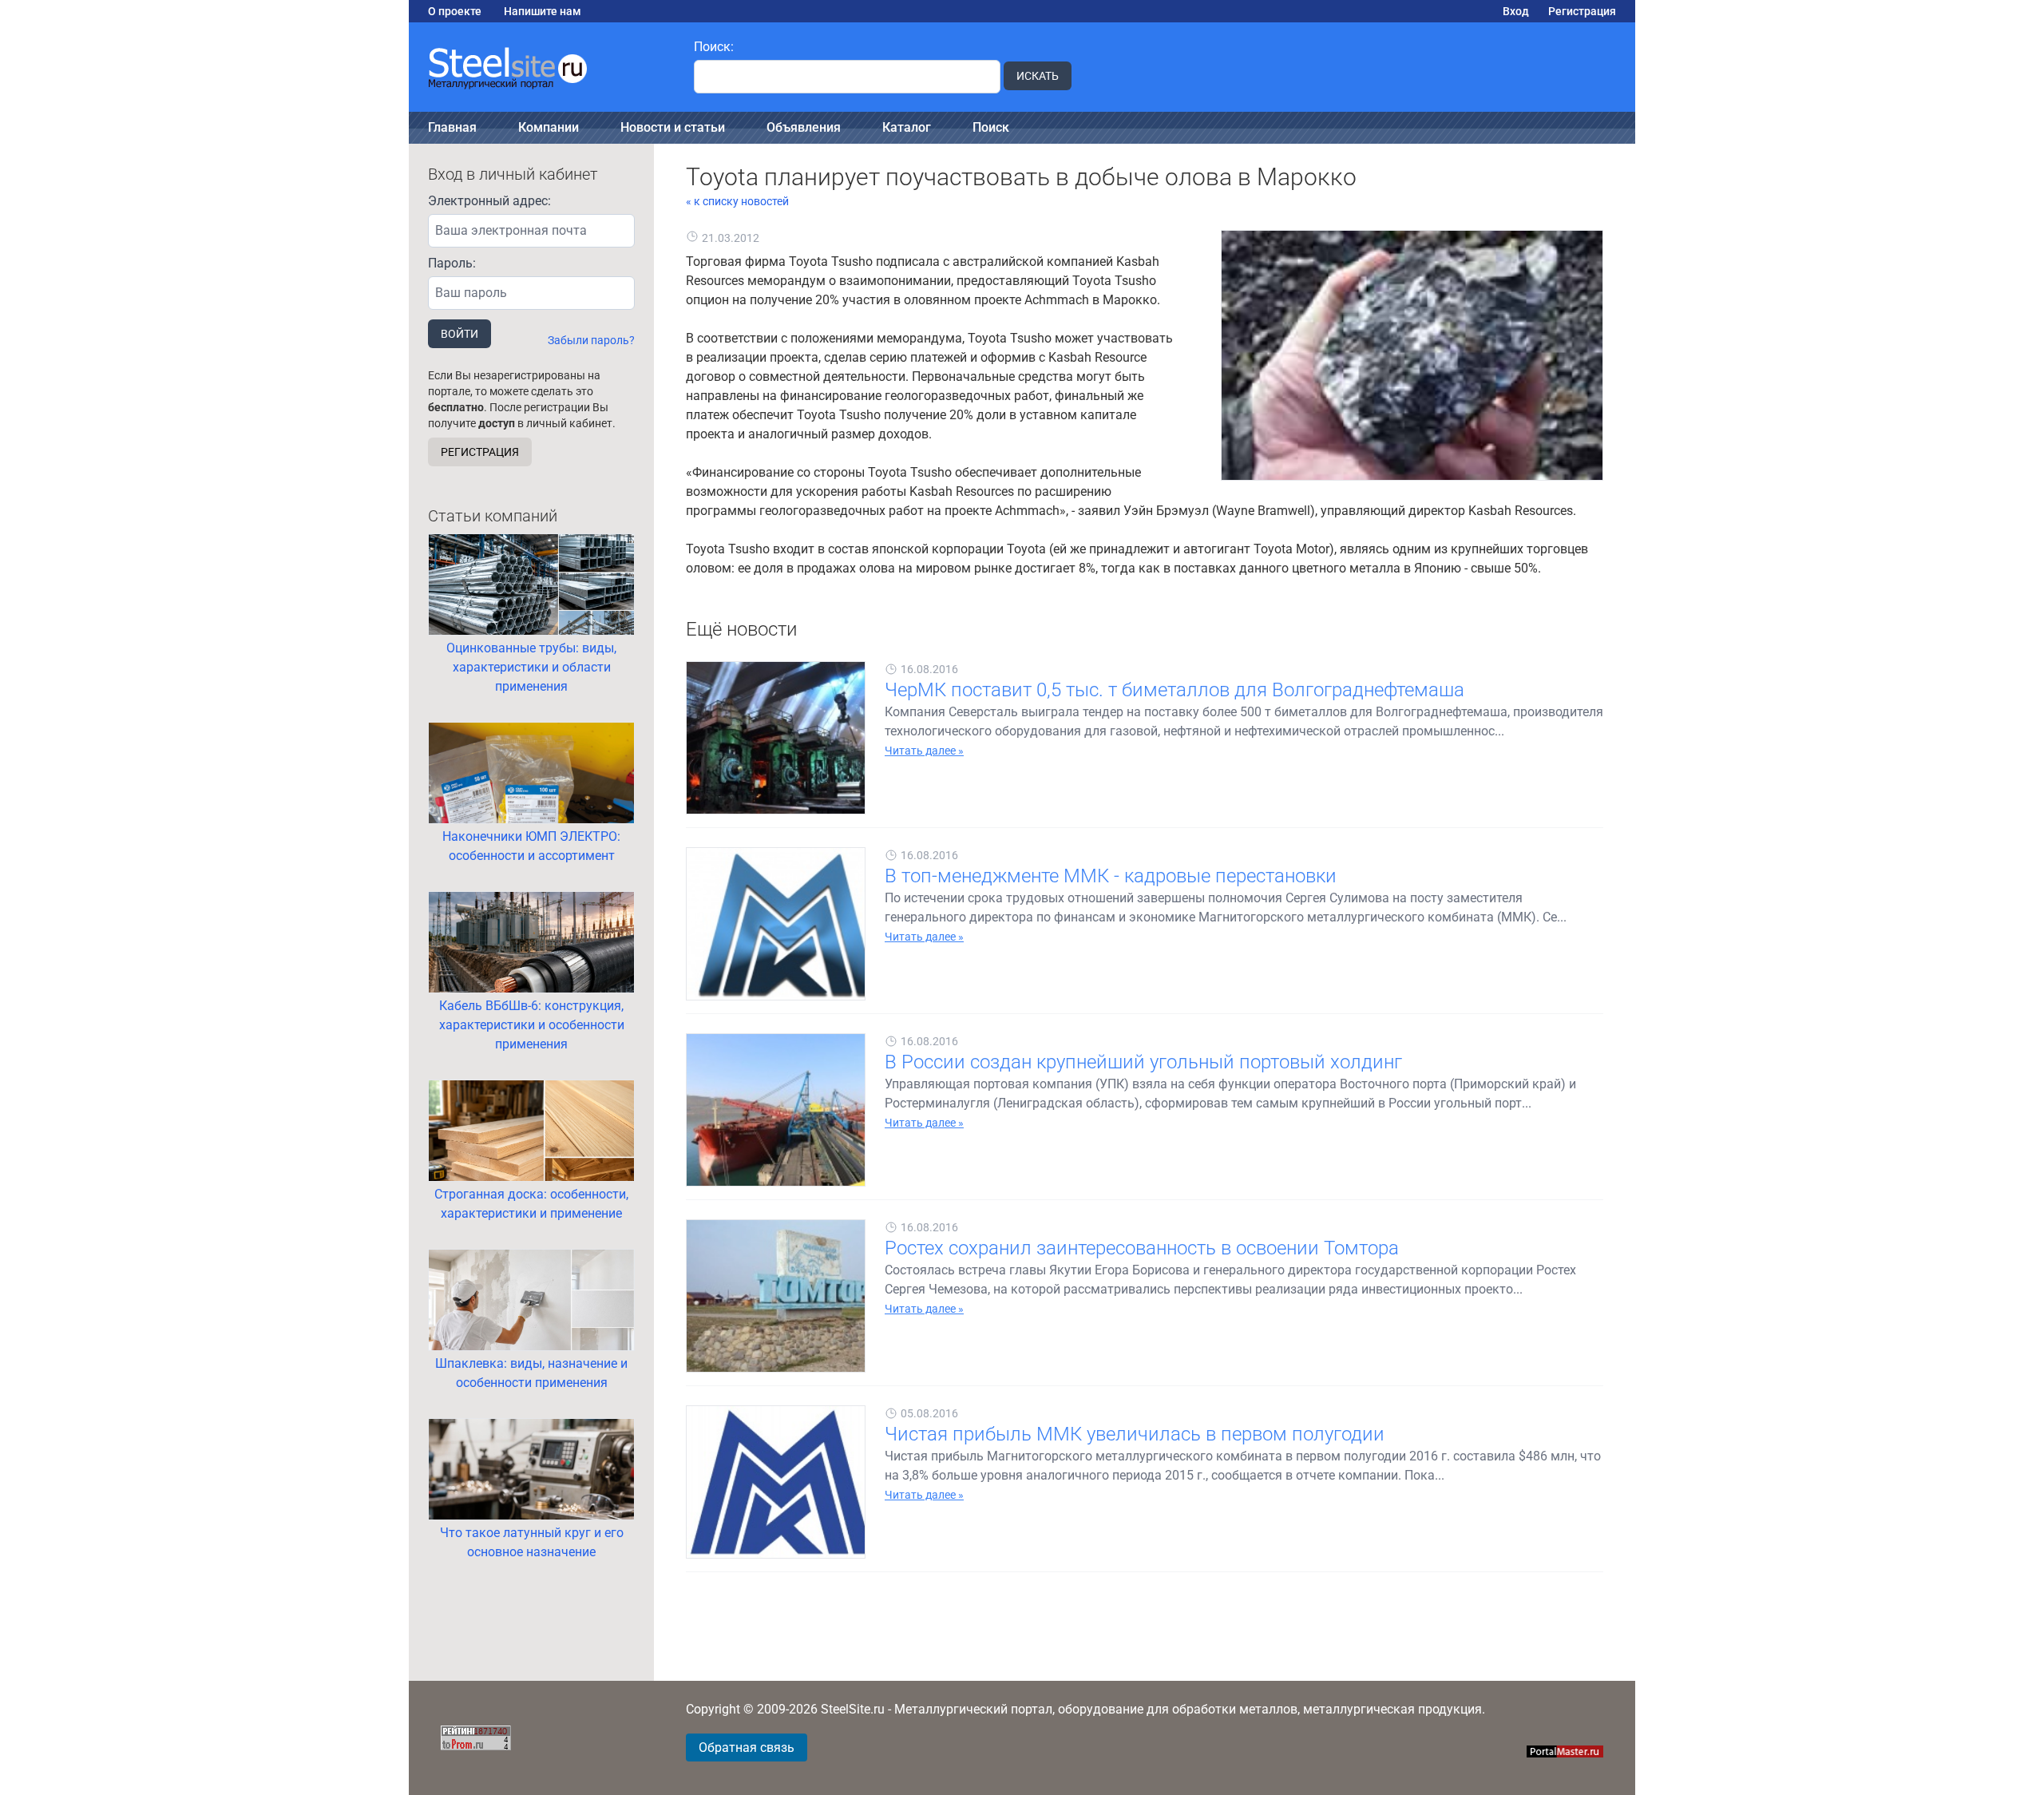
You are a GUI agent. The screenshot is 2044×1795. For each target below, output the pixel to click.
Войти (460, 334)
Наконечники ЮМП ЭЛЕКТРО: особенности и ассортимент (531, 846)
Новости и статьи (673, 127)
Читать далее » (924, 751)
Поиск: (714, 47)
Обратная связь (747, 1747)
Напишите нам (543, 11)
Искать (1038, 76)
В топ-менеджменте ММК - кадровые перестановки (1111, 876)
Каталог (907, 127)
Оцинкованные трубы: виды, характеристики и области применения (531, 667)
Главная (452, 127)
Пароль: (452, 263)
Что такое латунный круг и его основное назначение (532, 1542)
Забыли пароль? (591, 340)
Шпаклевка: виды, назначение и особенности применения (531, 1373)
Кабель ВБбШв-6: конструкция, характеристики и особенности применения (532, 1025)
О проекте (455, 11)
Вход (1516, 11)
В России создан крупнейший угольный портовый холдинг (1143, 1062)
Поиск (991, 127)
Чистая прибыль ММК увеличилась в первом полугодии (1135, 1434)
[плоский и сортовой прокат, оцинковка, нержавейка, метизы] (542, 67)
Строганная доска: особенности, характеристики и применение (531, 1204)
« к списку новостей (737, 201)
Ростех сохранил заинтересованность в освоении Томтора (1142, 1248)
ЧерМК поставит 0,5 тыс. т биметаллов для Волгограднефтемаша (1175, 690)
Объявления (804, 127)
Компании (549, 127)
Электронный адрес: (489, 201)
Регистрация (1582, 11)
